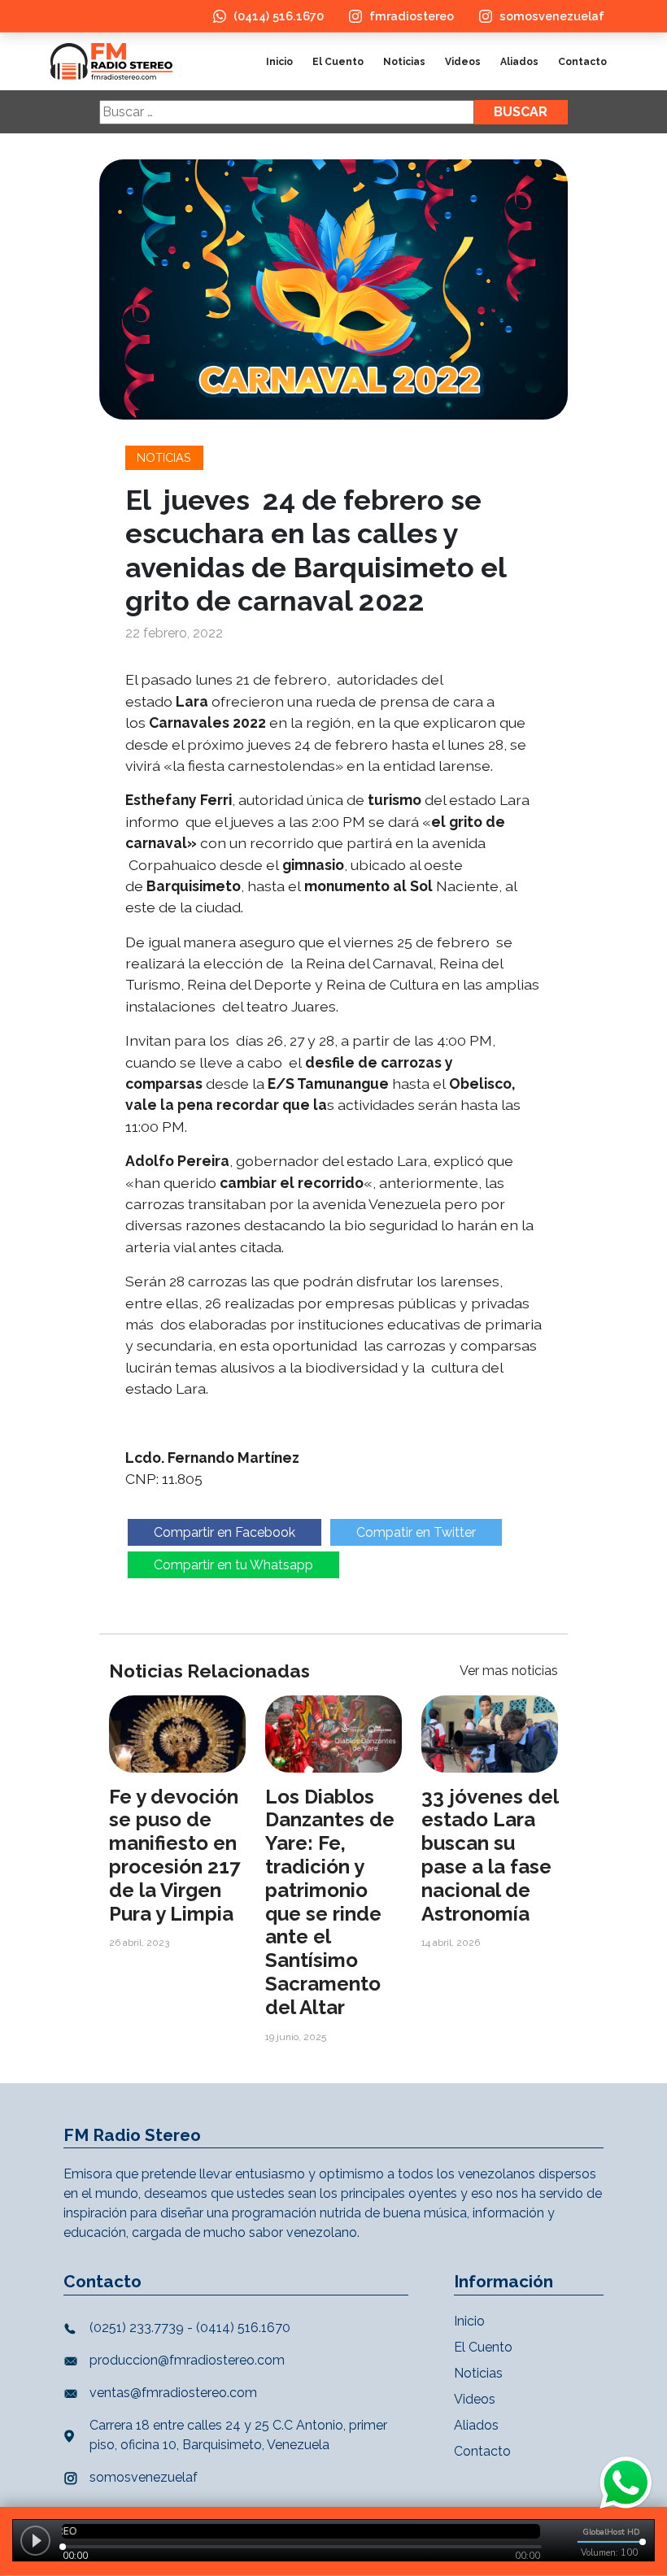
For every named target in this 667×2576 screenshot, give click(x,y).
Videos (463, 62)
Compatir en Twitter (416, 1532)
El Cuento (338, 62)
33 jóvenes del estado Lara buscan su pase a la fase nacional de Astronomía (490, 1855)
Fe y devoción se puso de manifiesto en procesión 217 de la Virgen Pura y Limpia (174, 1855)
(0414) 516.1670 (279, 16)
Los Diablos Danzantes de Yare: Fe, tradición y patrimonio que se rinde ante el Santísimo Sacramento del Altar (330, 1902)
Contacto (582, 62)
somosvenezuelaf (552, 16)
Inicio (279, 62)
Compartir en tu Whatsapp (233, 1565)
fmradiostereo (412, 16)
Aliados (519, 62)
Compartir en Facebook (225, 1532)
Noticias (404, 62)
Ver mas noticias (509, 1671)
